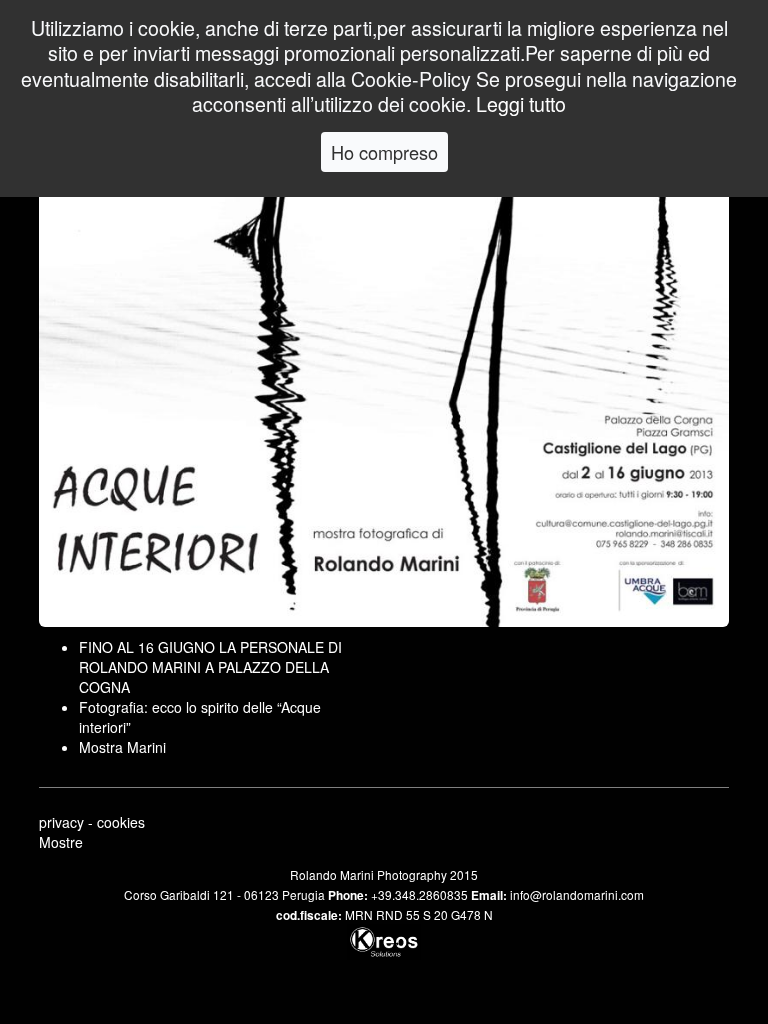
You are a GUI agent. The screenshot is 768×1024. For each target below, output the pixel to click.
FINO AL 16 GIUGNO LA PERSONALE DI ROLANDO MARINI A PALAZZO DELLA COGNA (210, 667)
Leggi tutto (521, 103)
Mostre (61, 842)
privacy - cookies (92, 822)
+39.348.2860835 (419, 894)
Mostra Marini (122, 747)
